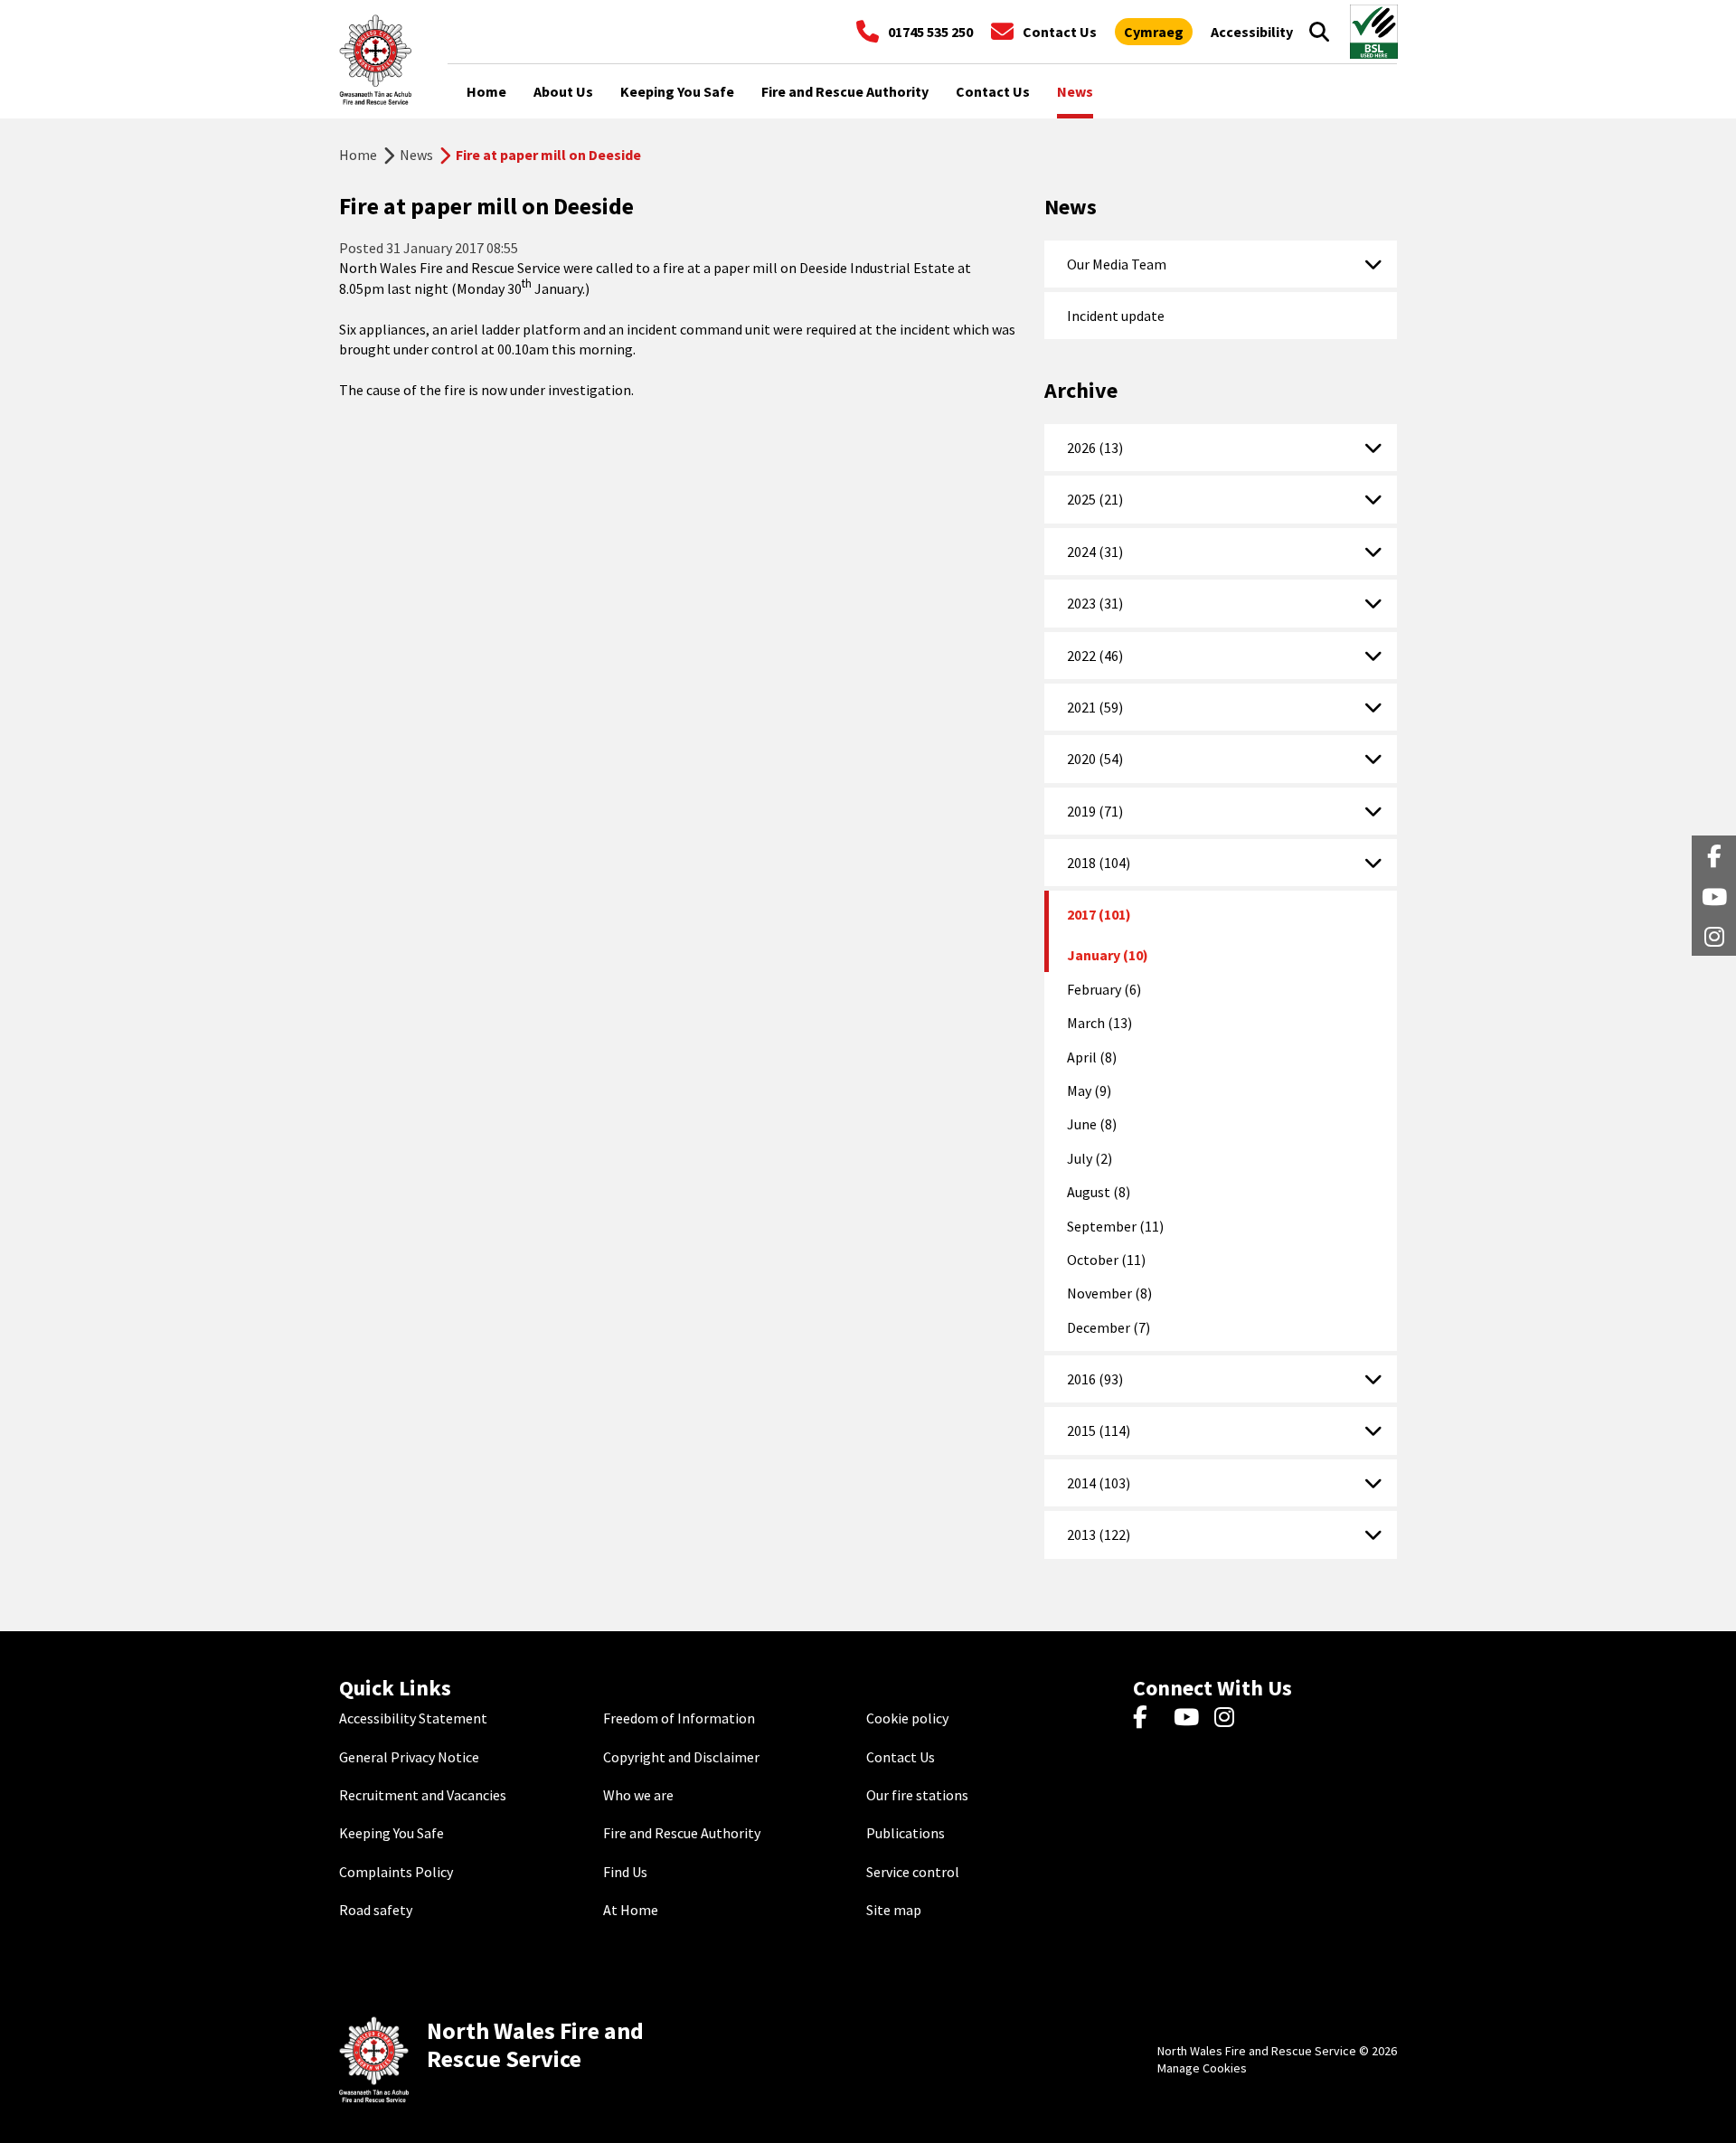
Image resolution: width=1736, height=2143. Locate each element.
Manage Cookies (1202, 2068)
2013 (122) (1099, 1534)
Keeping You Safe (392, 1833)
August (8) (1099, 1192)
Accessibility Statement (413, 1718)
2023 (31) (1095, 603)
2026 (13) (1095, 448)
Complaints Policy (396, 1872)
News (416, 155)
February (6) (1104, 989)
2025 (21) (1095, 499)
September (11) (1115, 1226)
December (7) (1109, 1327)
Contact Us (901, 1757)
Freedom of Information (679, 1718)
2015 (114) (1099, 1430)
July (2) (1090, 1158)
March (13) (1099, 1023)
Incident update (1116, 316)
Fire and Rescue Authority (682, 1833)
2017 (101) (1099, 914)
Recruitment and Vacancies (423, 1795)
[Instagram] (1230, 1718)
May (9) (1089, 1090)
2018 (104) (1099, 863)
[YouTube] (1189, 1718)
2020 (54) (1095, 759)
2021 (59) (1095, 707)
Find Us (625, 1872)
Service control (913, 1872)
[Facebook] (1149, 1718)
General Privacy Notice (409, 1757)
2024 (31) (1095, 552)
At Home (631, 1910)
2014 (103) (1099, 1483)
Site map (894, 1910)
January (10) (1108, 955)
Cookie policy (907, 1718)
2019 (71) (1095, 811)
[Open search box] (1319, 32)
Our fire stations (917, 1795)
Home (358, 155)
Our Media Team (1117, 264)
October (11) (1106, 1260)
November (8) (1109, 1293)
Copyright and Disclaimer (681, 1757)
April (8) (1092, 1057)
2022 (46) (1095, 656)
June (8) (1092, 1124)
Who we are (638, 1795)
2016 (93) (1095, 1379)
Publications (906, 1833)
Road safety (376, 1910)
